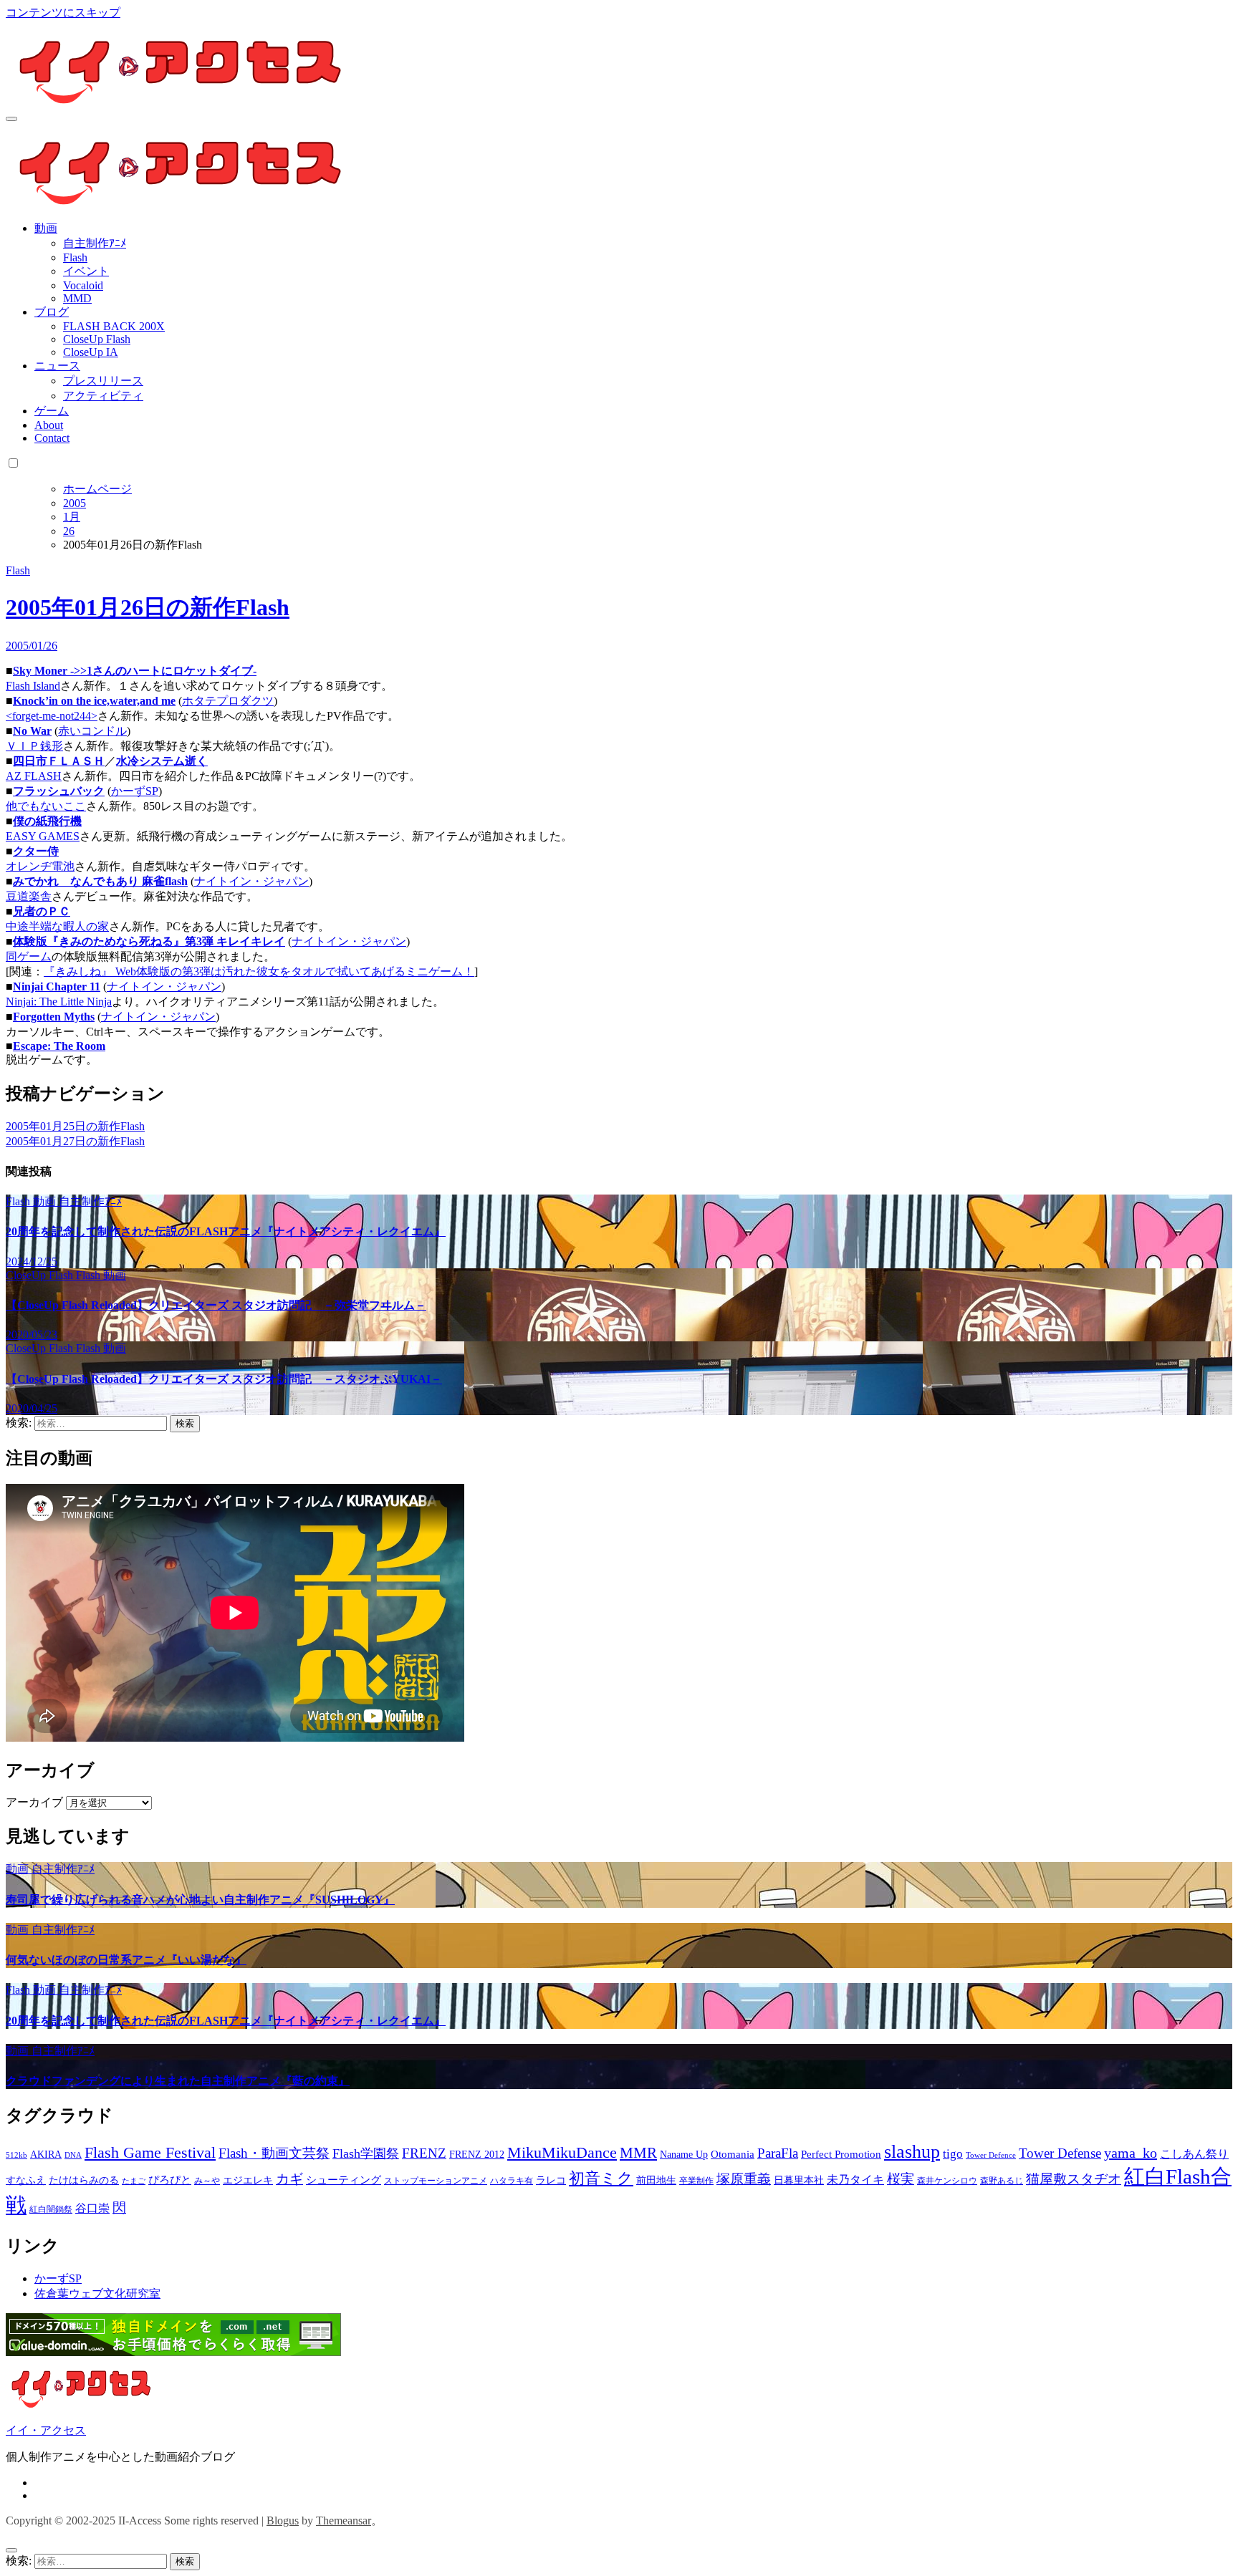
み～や (207, 2181)
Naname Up (684, 2155)
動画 (46, 228)
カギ (289, 2179)
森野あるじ (1002, 2181)
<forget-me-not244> (52, 716)
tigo (953, 2154)
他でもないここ (46, 806)
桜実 (901, 2179)
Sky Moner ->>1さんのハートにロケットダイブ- (135, 671)
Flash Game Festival (150, 2152)
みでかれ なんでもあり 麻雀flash (100, 881)
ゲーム (52, 411)
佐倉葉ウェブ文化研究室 (97, 2293)
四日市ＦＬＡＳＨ (59, 761)
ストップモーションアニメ (436, 2181)
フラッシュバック (59, 791)
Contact (52, 438)
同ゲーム (29, 956)
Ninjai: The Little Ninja (59, 1002)
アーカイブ (34, 1802)
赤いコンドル (92, 731)
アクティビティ (103, 396)
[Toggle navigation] (11, 119)
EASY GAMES (43, 836)
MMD (77, 298)
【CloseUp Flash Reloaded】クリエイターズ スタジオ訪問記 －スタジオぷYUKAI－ (224, 1379)
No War (32, 731)
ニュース (57, 366)
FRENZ (424, 2153)
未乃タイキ (855, 2180)
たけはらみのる (84, 2180)
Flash (75, 257)
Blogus (283, 2520)
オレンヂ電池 (40, 866)
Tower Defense (1060, 2153)
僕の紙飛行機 (47, 821)
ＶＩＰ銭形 (34, 746)
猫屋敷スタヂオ (1074, 2179)
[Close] (11, 2550)
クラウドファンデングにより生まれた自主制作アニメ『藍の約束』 (178, 2081)
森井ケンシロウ (947, 2181)
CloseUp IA (91, 352)
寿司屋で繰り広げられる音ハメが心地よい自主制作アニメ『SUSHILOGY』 (200, 1900)
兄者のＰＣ (42, 911)
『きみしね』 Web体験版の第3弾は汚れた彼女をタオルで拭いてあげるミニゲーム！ (259, 971)
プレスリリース (103, 381)
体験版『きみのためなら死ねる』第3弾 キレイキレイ (149, 941)
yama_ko (1131, 2153)
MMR (638, 2153)
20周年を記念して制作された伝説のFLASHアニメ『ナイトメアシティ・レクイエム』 (226, 1231)
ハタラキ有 (512, 2181)
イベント (86, 271)
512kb (16, 2155)
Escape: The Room (59, 1046)
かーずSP (135, 791)
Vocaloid (83, 285)
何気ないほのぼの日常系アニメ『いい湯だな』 (126, 1960)
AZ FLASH (34, 776)
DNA (73, 2155)
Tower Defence (991, 2155)
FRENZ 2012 (477, 2155)
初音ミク (601, 2179)
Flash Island (33, 686)
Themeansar (344, 2520)
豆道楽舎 (29, 896)
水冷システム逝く (162, 761)
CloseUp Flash (97, 339)
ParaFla (778, 2153)
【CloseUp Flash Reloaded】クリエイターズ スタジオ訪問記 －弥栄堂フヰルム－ (216, 1305)
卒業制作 (696, 2181)
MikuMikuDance (562, 2152)
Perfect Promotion (841, 2154)
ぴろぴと (170, 2180)
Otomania (733, 2154)
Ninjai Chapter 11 (57, 986)
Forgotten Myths (54, 1017)
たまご (134, 2181)
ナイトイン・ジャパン (251, 881)
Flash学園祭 (366, 2153)
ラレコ (551, 2180)
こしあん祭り (1194, 2154)
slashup (912, 2152)
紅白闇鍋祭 (51, 2209)
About (49, 425)
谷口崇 (92, 2208)
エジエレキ (248, 2180)
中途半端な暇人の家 (57, 926)
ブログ (52, 312)
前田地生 (656, 2180)
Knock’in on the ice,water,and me (94, 701)
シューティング (344, 2180)
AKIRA (46, 2155)
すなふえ (26, 2180)
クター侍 (36, 851)
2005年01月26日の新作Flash (148, 607)
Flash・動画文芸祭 (274, 2153)
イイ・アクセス (46, 2430)
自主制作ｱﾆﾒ (95, 243)
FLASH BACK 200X (114, 326)
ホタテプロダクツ (228, 701)
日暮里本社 (799, 2180)
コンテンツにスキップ (63, 13)
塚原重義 (744, 2179)
